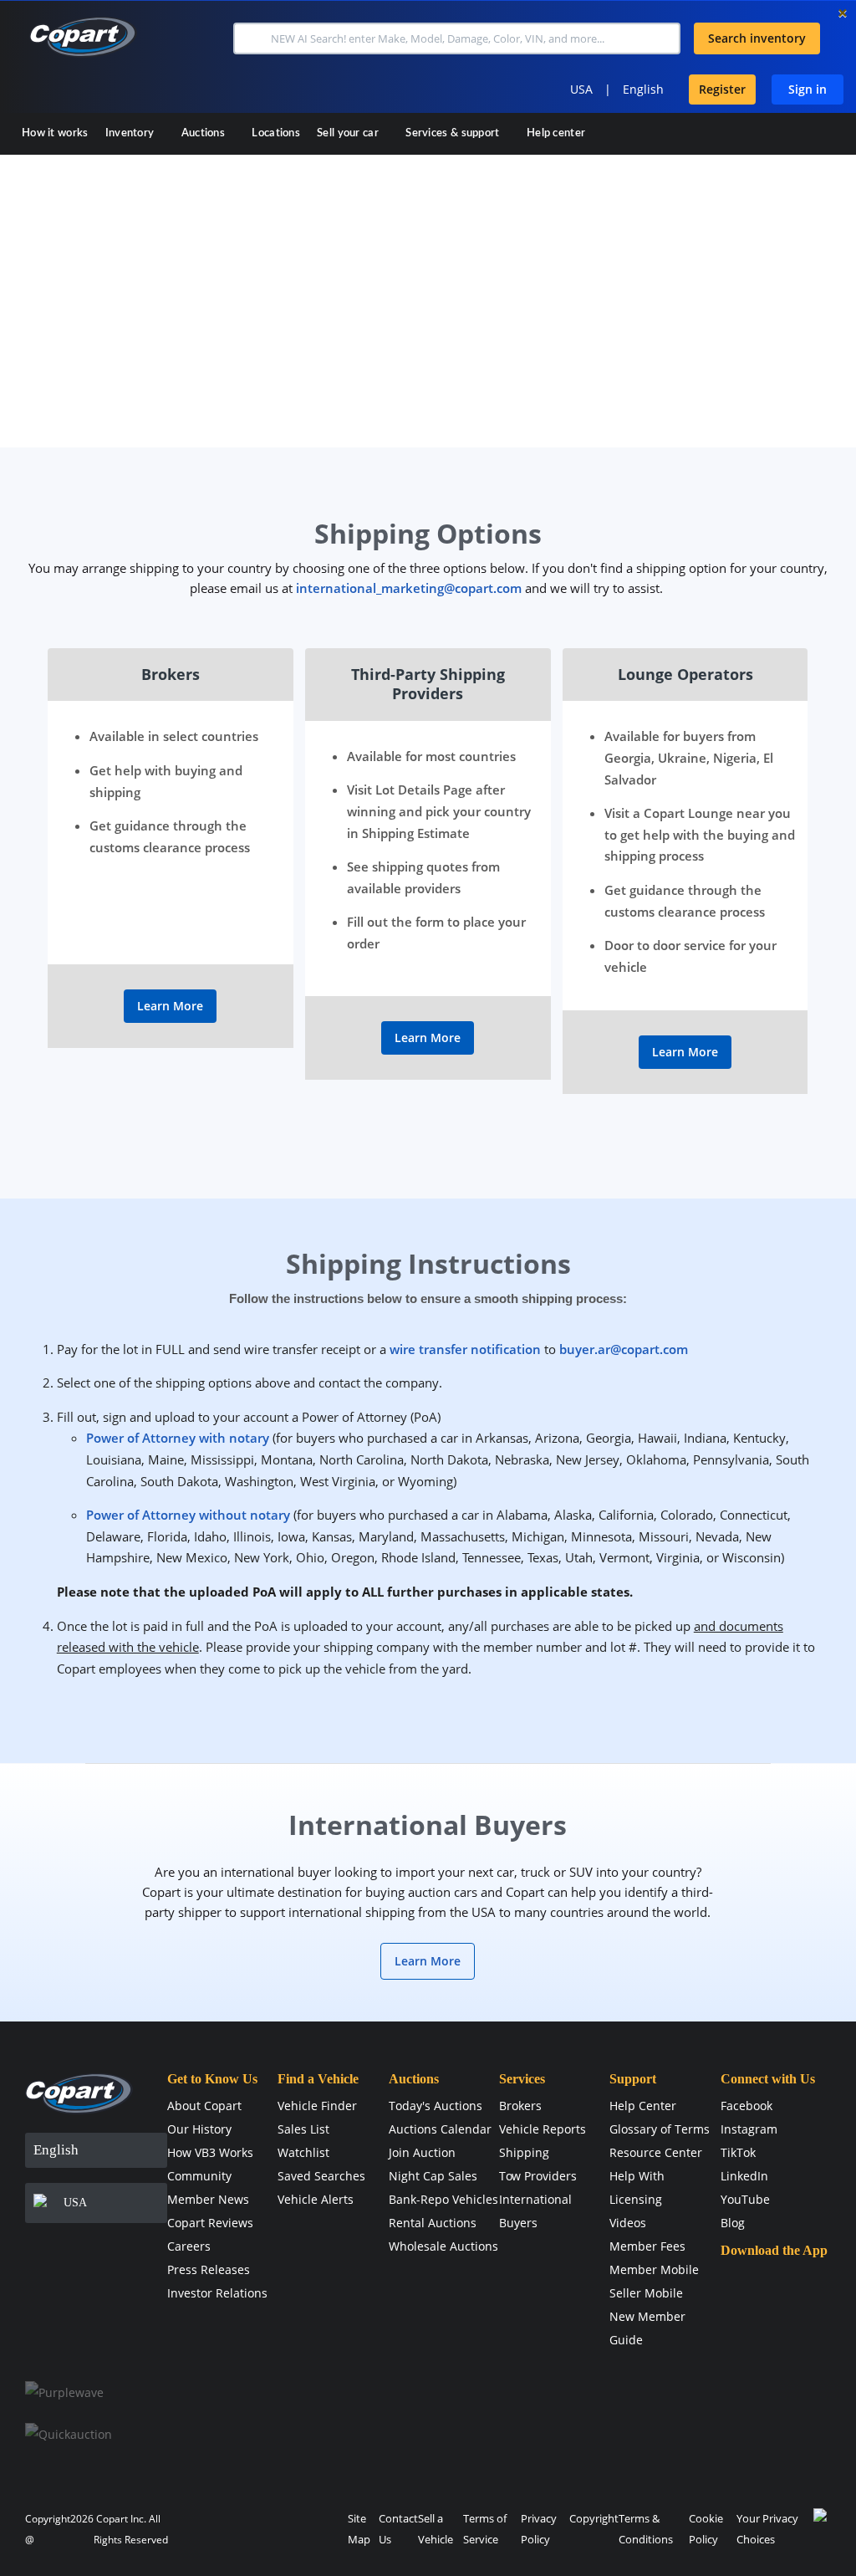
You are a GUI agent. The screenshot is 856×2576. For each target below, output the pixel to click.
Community (199, 2176)
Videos (628, 2223)
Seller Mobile (646, 2293)
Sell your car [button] (349, 133)
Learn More (170, 1006)
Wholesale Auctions (443, 2246)
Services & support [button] (454, 133)
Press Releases (209, 2269)
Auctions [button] (205, 133)
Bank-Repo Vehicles (443, 2199)
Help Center (643, 2106)
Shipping (524, 2152)
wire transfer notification (465, 1349)
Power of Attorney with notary (178, 1438)
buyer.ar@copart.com (624, 1349)
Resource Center (656, 2152)
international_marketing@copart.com (409, 588)
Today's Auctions (436, 2106)
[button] (250, 38)
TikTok (738, 2152)
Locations (276, 133)
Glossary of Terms (660, 2129)
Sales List (303, 2129)
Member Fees (647, 2246)
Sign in (808, 89)
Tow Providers (538, 2176)
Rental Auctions (433, 2223)
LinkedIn (744, 2176)
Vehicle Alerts (316, 2199)
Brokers (520, 2106)
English (643, 89)
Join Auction (422, 2152)
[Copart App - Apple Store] (762, 2283)
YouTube (745, 2199)
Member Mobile (654, 2269)
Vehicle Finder (317, 2106)
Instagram (749, 2129)
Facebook (746, 2106)
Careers (189, 2246)
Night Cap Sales (433, 2176)
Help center (556, 133)
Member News (208, 2199)
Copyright (594, 2518)
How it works (55, 133)
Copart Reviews (210, 2223)
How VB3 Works (210, 2152)
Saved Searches (321, 2176)
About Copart (204, 2106)
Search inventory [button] (757, 38)
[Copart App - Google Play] (763, 2331)
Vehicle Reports (543, 2129)
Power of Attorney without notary (188, 1515)
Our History (199, 2129)
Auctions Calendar (440, 2129)
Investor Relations (217, 2293)
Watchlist (303, 2152)
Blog (733, 2223)
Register (722, 89)
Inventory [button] (131, 133)
